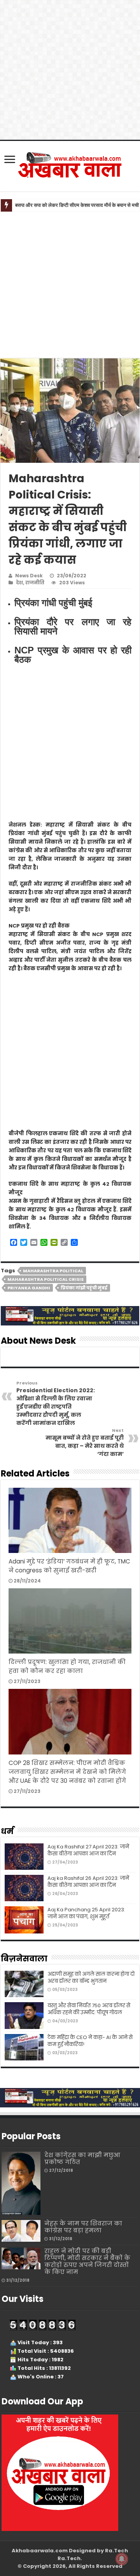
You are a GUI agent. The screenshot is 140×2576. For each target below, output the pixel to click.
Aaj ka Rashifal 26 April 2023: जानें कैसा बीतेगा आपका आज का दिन (88, 1882)
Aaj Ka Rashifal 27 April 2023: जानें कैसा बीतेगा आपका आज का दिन (88, 1850)
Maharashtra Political (53, 1271)
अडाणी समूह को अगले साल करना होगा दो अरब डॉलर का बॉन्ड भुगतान (91, 1978)
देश (19, 583)
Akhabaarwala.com (40, 2551)
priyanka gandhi (29, 1288)
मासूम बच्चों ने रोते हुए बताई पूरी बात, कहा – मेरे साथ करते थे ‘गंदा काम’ (85, 1443)
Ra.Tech (69, 2558)
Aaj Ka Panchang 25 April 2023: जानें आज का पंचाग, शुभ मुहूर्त (86, 1913)
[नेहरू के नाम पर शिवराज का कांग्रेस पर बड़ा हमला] (21, 2231)
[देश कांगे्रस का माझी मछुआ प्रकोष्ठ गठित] (21, 2183)
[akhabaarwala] (70, 165)
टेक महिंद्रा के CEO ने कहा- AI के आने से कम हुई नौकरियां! (90, 2041)
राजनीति (35, 583)
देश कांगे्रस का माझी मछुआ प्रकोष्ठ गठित (82, 2158)
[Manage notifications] (122, 2559)
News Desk (29, 576)
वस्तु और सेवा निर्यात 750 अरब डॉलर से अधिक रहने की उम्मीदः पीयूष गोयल (89, 2009)
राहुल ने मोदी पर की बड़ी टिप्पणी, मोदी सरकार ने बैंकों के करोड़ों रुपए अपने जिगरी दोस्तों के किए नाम (87, 2261)
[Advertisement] (70, 285)
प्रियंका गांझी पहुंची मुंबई (84, 1288)
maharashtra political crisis (45, 1279)
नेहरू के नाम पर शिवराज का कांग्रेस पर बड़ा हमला (83, 2227)
